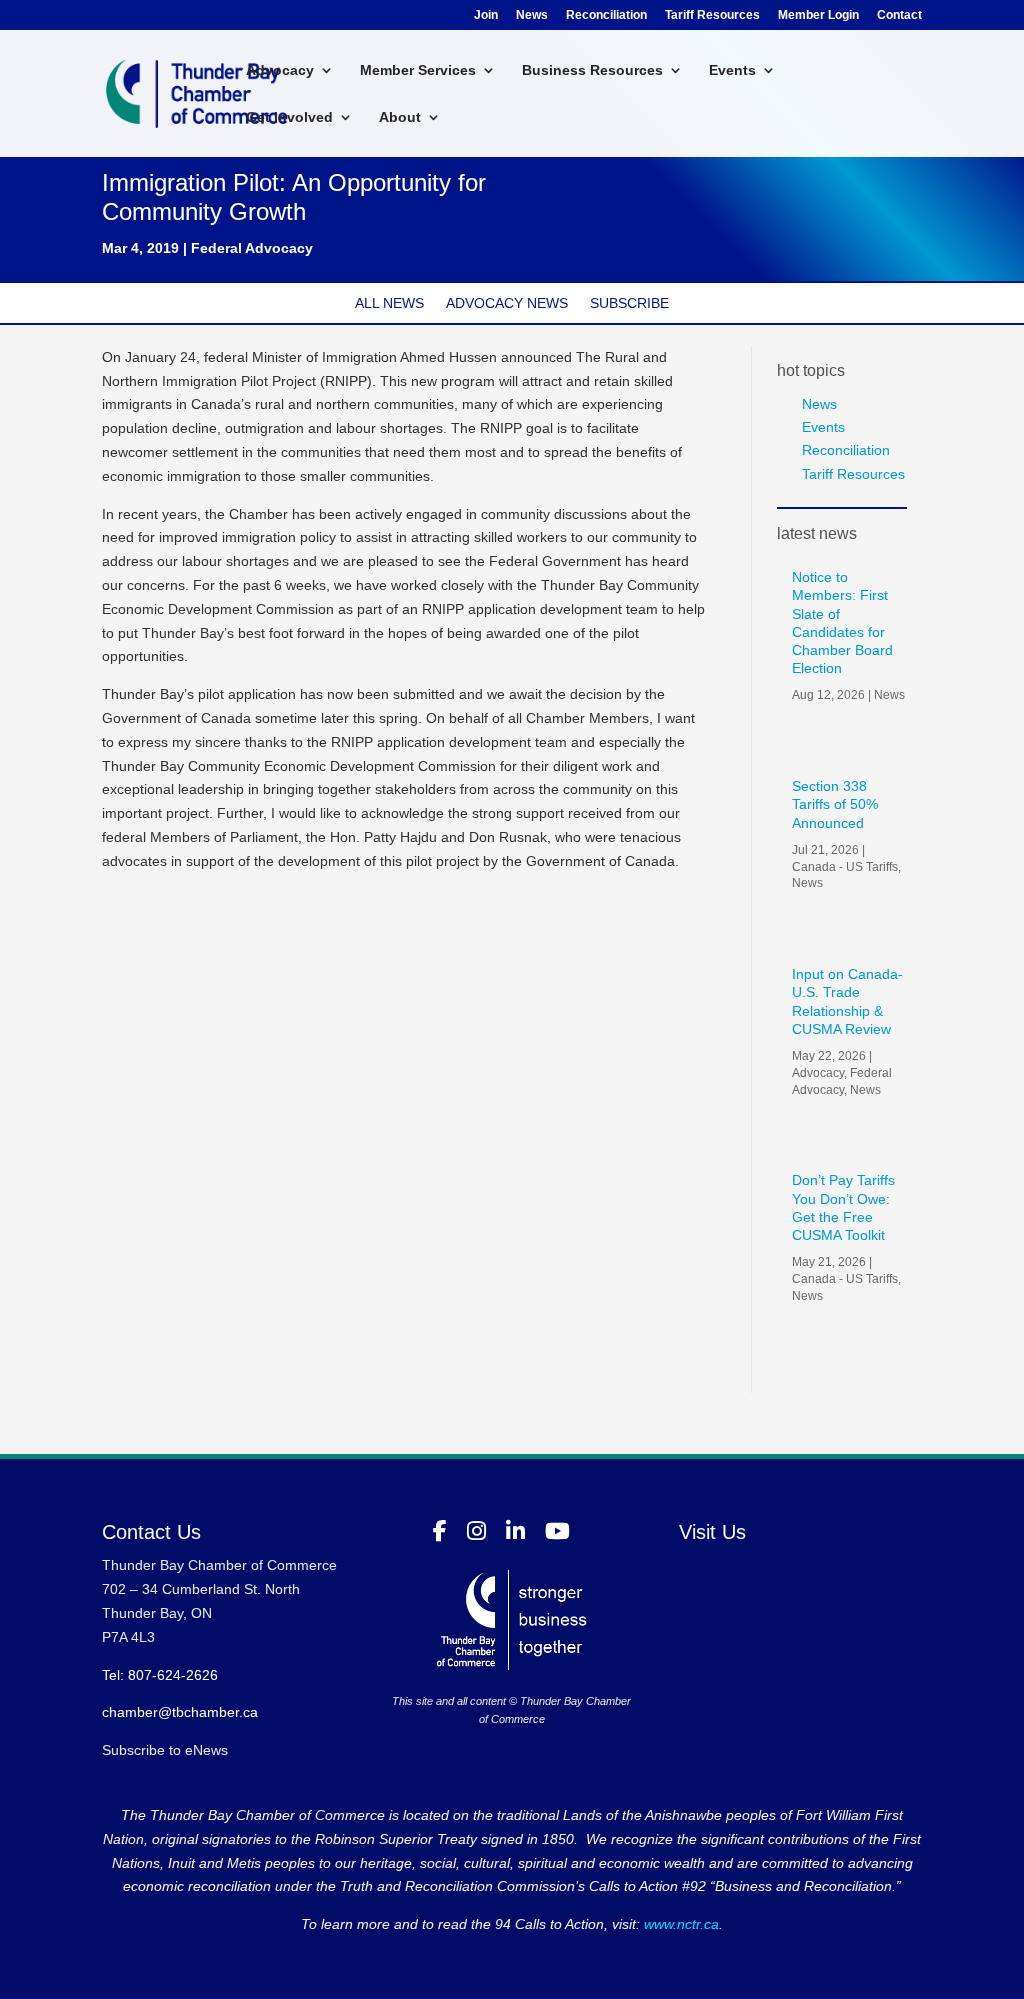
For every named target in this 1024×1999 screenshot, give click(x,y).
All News (389, 303)
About (400, 117)
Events (732, 70)
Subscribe (629, 303)
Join (486, 15)
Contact (899, 15)
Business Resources (592, 70)
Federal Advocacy (252, 248)
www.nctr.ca (679, 1924)
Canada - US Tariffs (845, 867)
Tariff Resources (712, 15)
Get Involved (289, 117)
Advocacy (280, 70)
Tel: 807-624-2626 (160, 1675)
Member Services (418, 70)
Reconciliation (606, 15)
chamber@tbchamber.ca (180, 1712)
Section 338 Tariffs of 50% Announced (835, 804)
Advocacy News (507, 303)
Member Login (818, 15)
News (532, 15)
